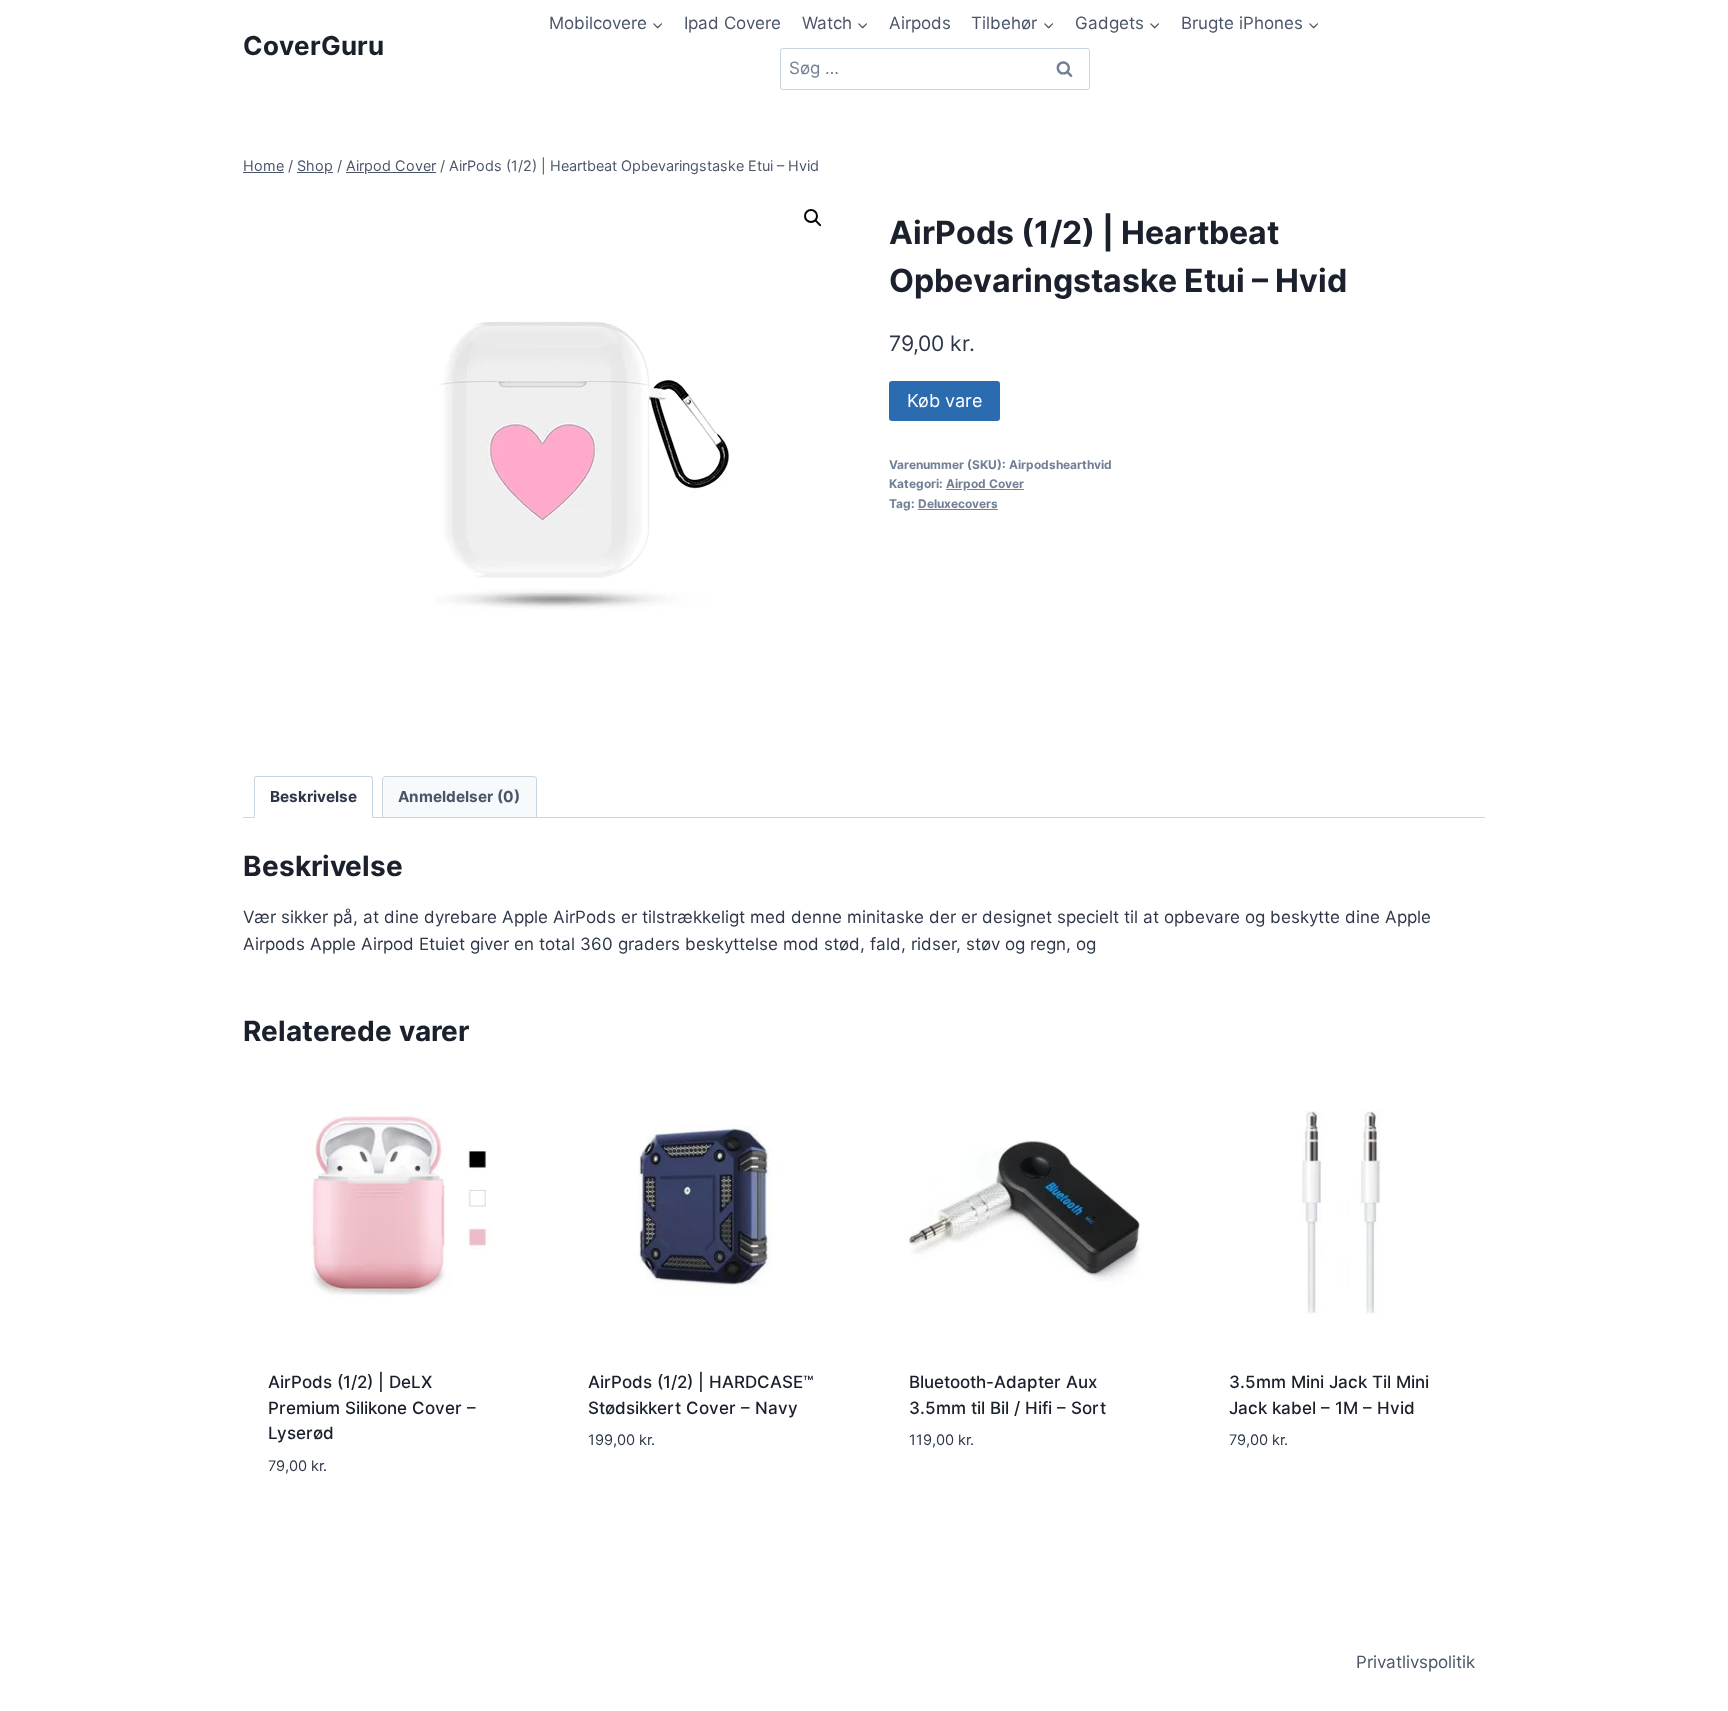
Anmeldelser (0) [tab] (459, 796)
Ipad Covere (732, 23)
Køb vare (944, 400)
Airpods (920, 23)
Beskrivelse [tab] (313, 796)
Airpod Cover (985, 483)
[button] (813, 218)
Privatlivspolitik (1415, 1662)
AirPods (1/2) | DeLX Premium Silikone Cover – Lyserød (372, 1407)
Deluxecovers (958, 503)
